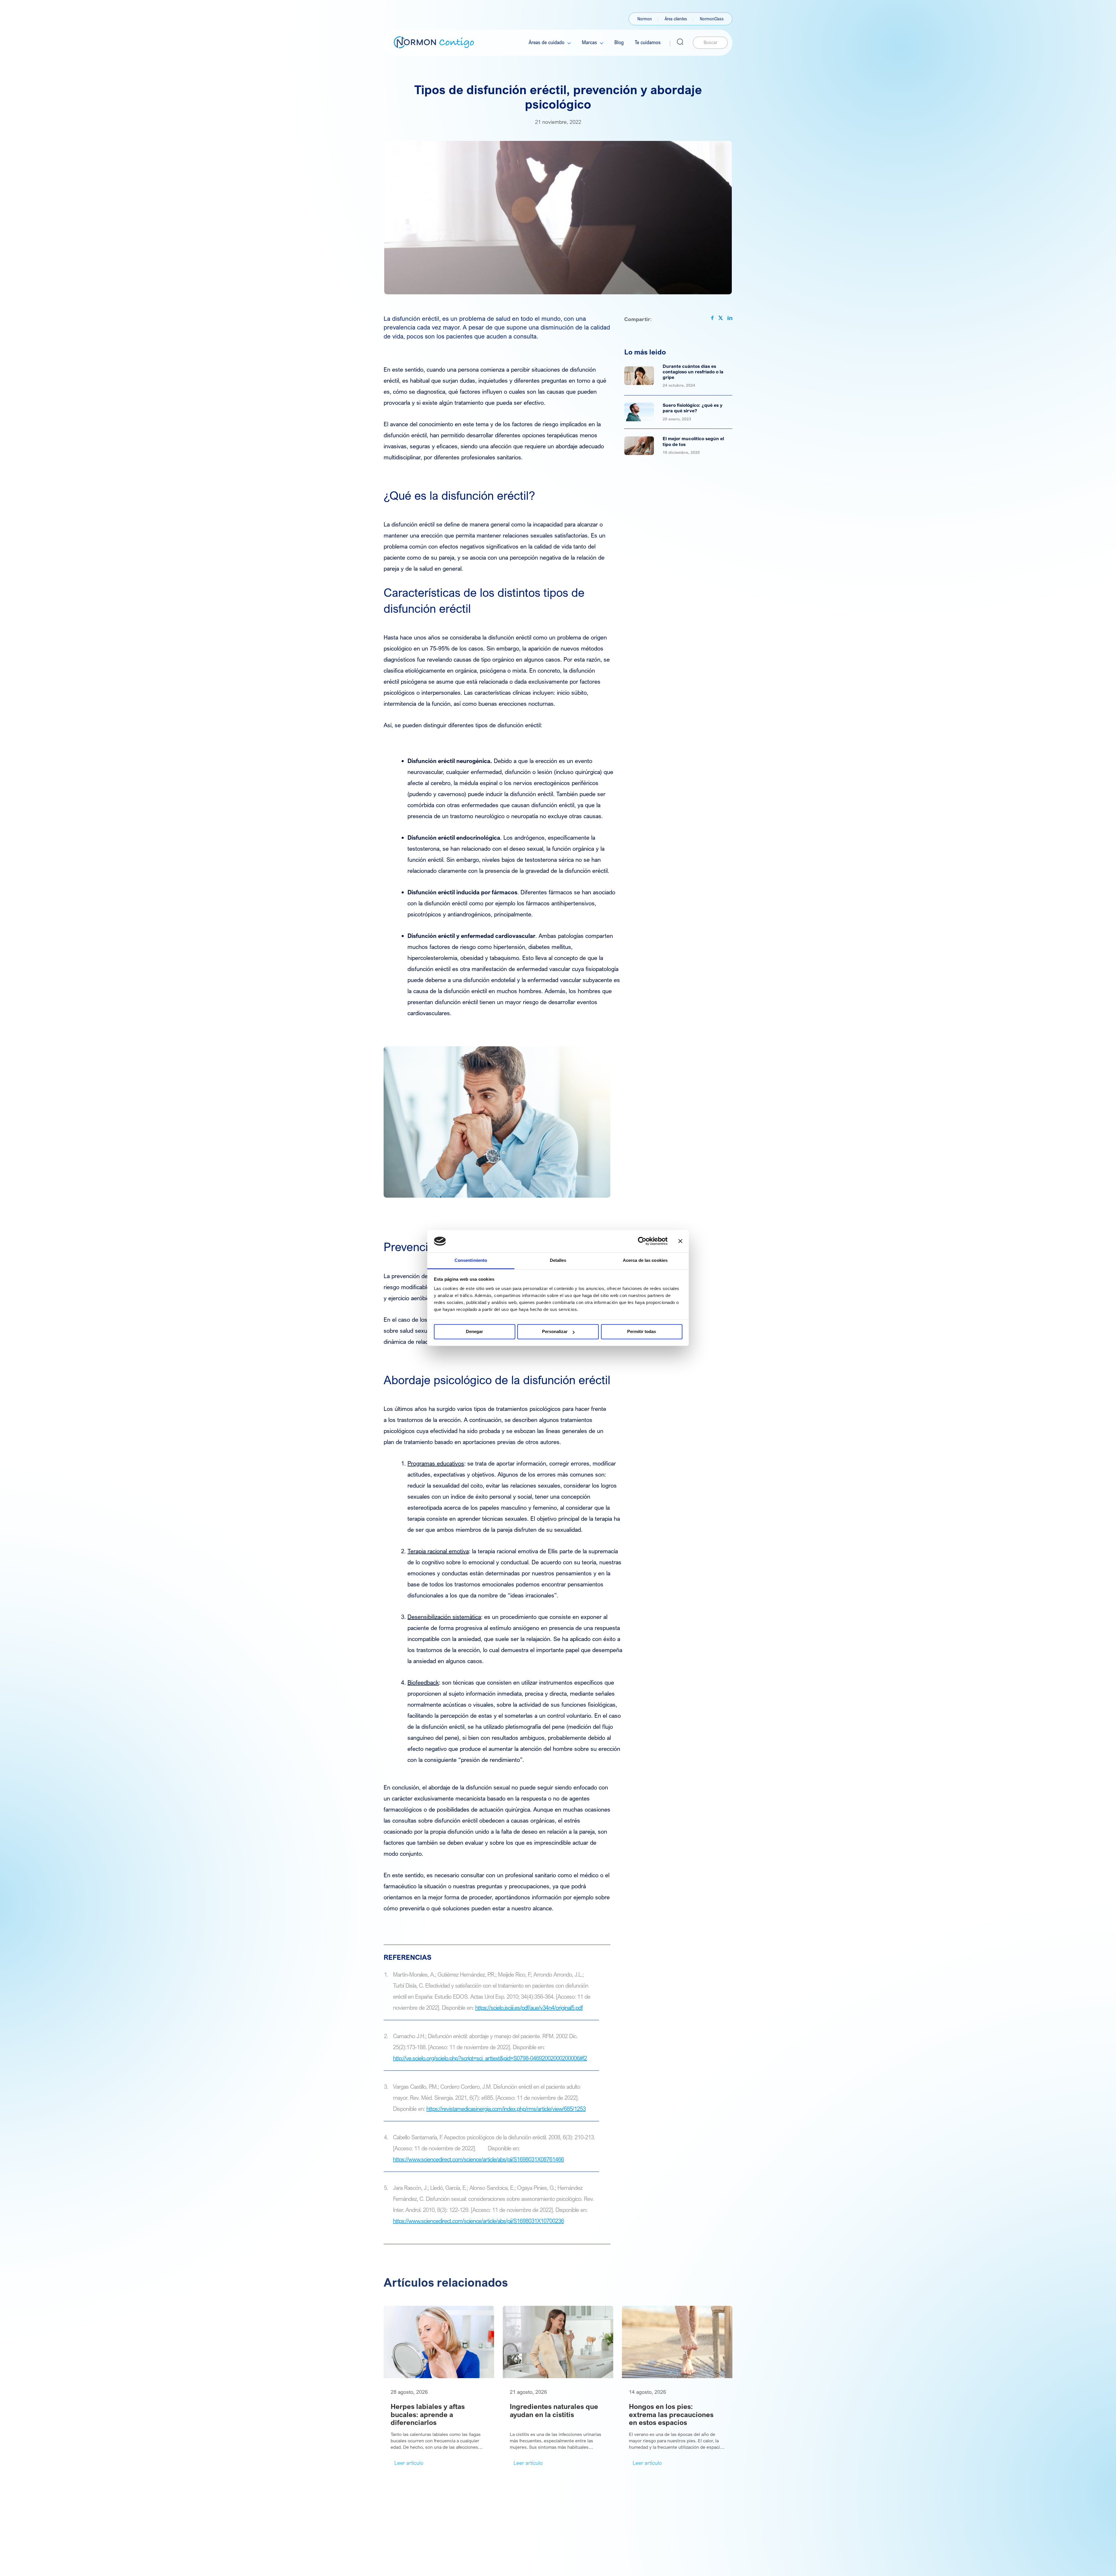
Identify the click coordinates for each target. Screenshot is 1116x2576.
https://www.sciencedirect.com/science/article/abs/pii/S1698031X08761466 (478, 2159)
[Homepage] (434, 42)
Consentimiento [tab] (471, 1260)
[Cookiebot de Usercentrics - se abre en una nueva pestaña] (642, 1241)
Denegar (474, 1332)
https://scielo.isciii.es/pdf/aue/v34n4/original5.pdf (529, 2008)
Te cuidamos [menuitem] (648, 42)
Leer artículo (409, 2463)
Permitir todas (642, 1332)
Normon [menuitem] (645, 19)
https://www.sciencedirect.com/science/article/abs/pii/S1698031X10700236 (478, 2221)
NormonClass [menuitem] (712, 19)
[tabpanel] (439, 2387)
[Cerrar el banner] (680, 1241)
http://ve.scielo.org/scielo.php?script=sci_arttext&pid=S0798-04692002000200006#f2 (490, 2058)
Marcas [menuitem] (589, 42)
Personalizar (555, 1332)
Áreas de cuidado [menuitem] (547, 42)
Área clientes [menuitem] (676, 19)
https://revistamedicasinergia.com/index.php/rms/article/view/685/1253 (506, 2109)
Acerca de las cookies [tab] (645, 1260)
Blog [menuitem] (619, 42)
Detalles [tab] (558, 1260)
